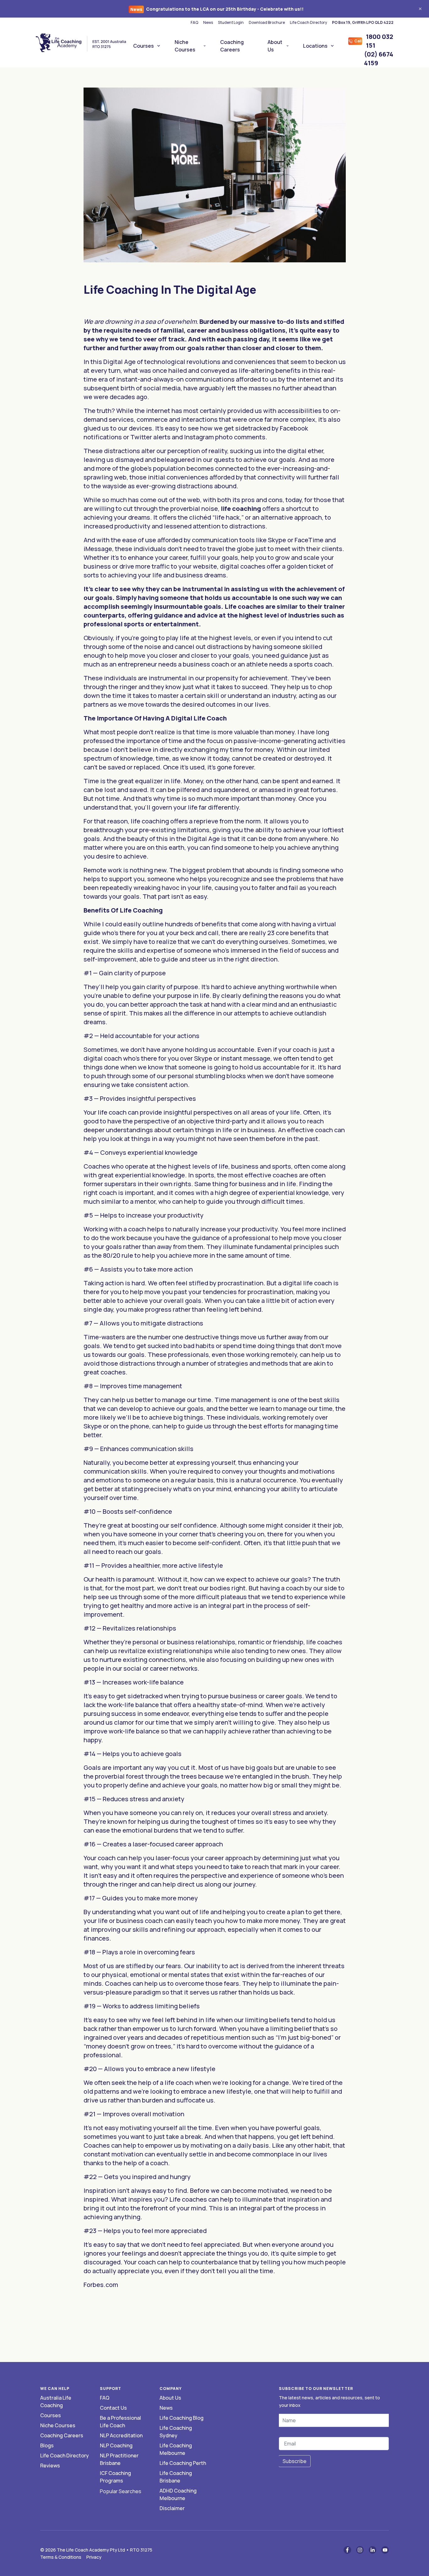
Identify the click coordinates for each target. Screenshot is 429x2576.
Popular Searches (121, 2491)
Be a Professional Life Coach (120, 2422)
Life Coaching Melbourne (176, 2449)
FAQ (194, 22)
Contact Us (113, 2408)
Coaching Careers (232, 46)
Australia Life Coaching (56, 2402)
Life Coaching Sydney (176, 2432)
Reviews (50, 2466)
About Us (275, 46)
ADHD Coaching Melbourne (178, 2494)
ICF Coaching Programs (115, 2477)
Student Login (231, 22)
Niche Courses (185, 46)
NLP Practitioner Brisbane (119, 2459)
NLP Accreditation (121, 2435)
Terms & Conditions (61, 2557)
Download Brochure (267, 22)
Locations (315, 46)
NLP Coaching (116, 2445)
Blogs (47, 2445)
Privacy (94, 2557)
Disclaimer (172, 2508)
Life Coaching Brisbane (176, 2477)
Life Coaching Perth (183, 2463)
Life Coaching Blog (182, 2418)
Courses (144, 46)
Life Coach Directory (308, 22)
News (208, 22)
